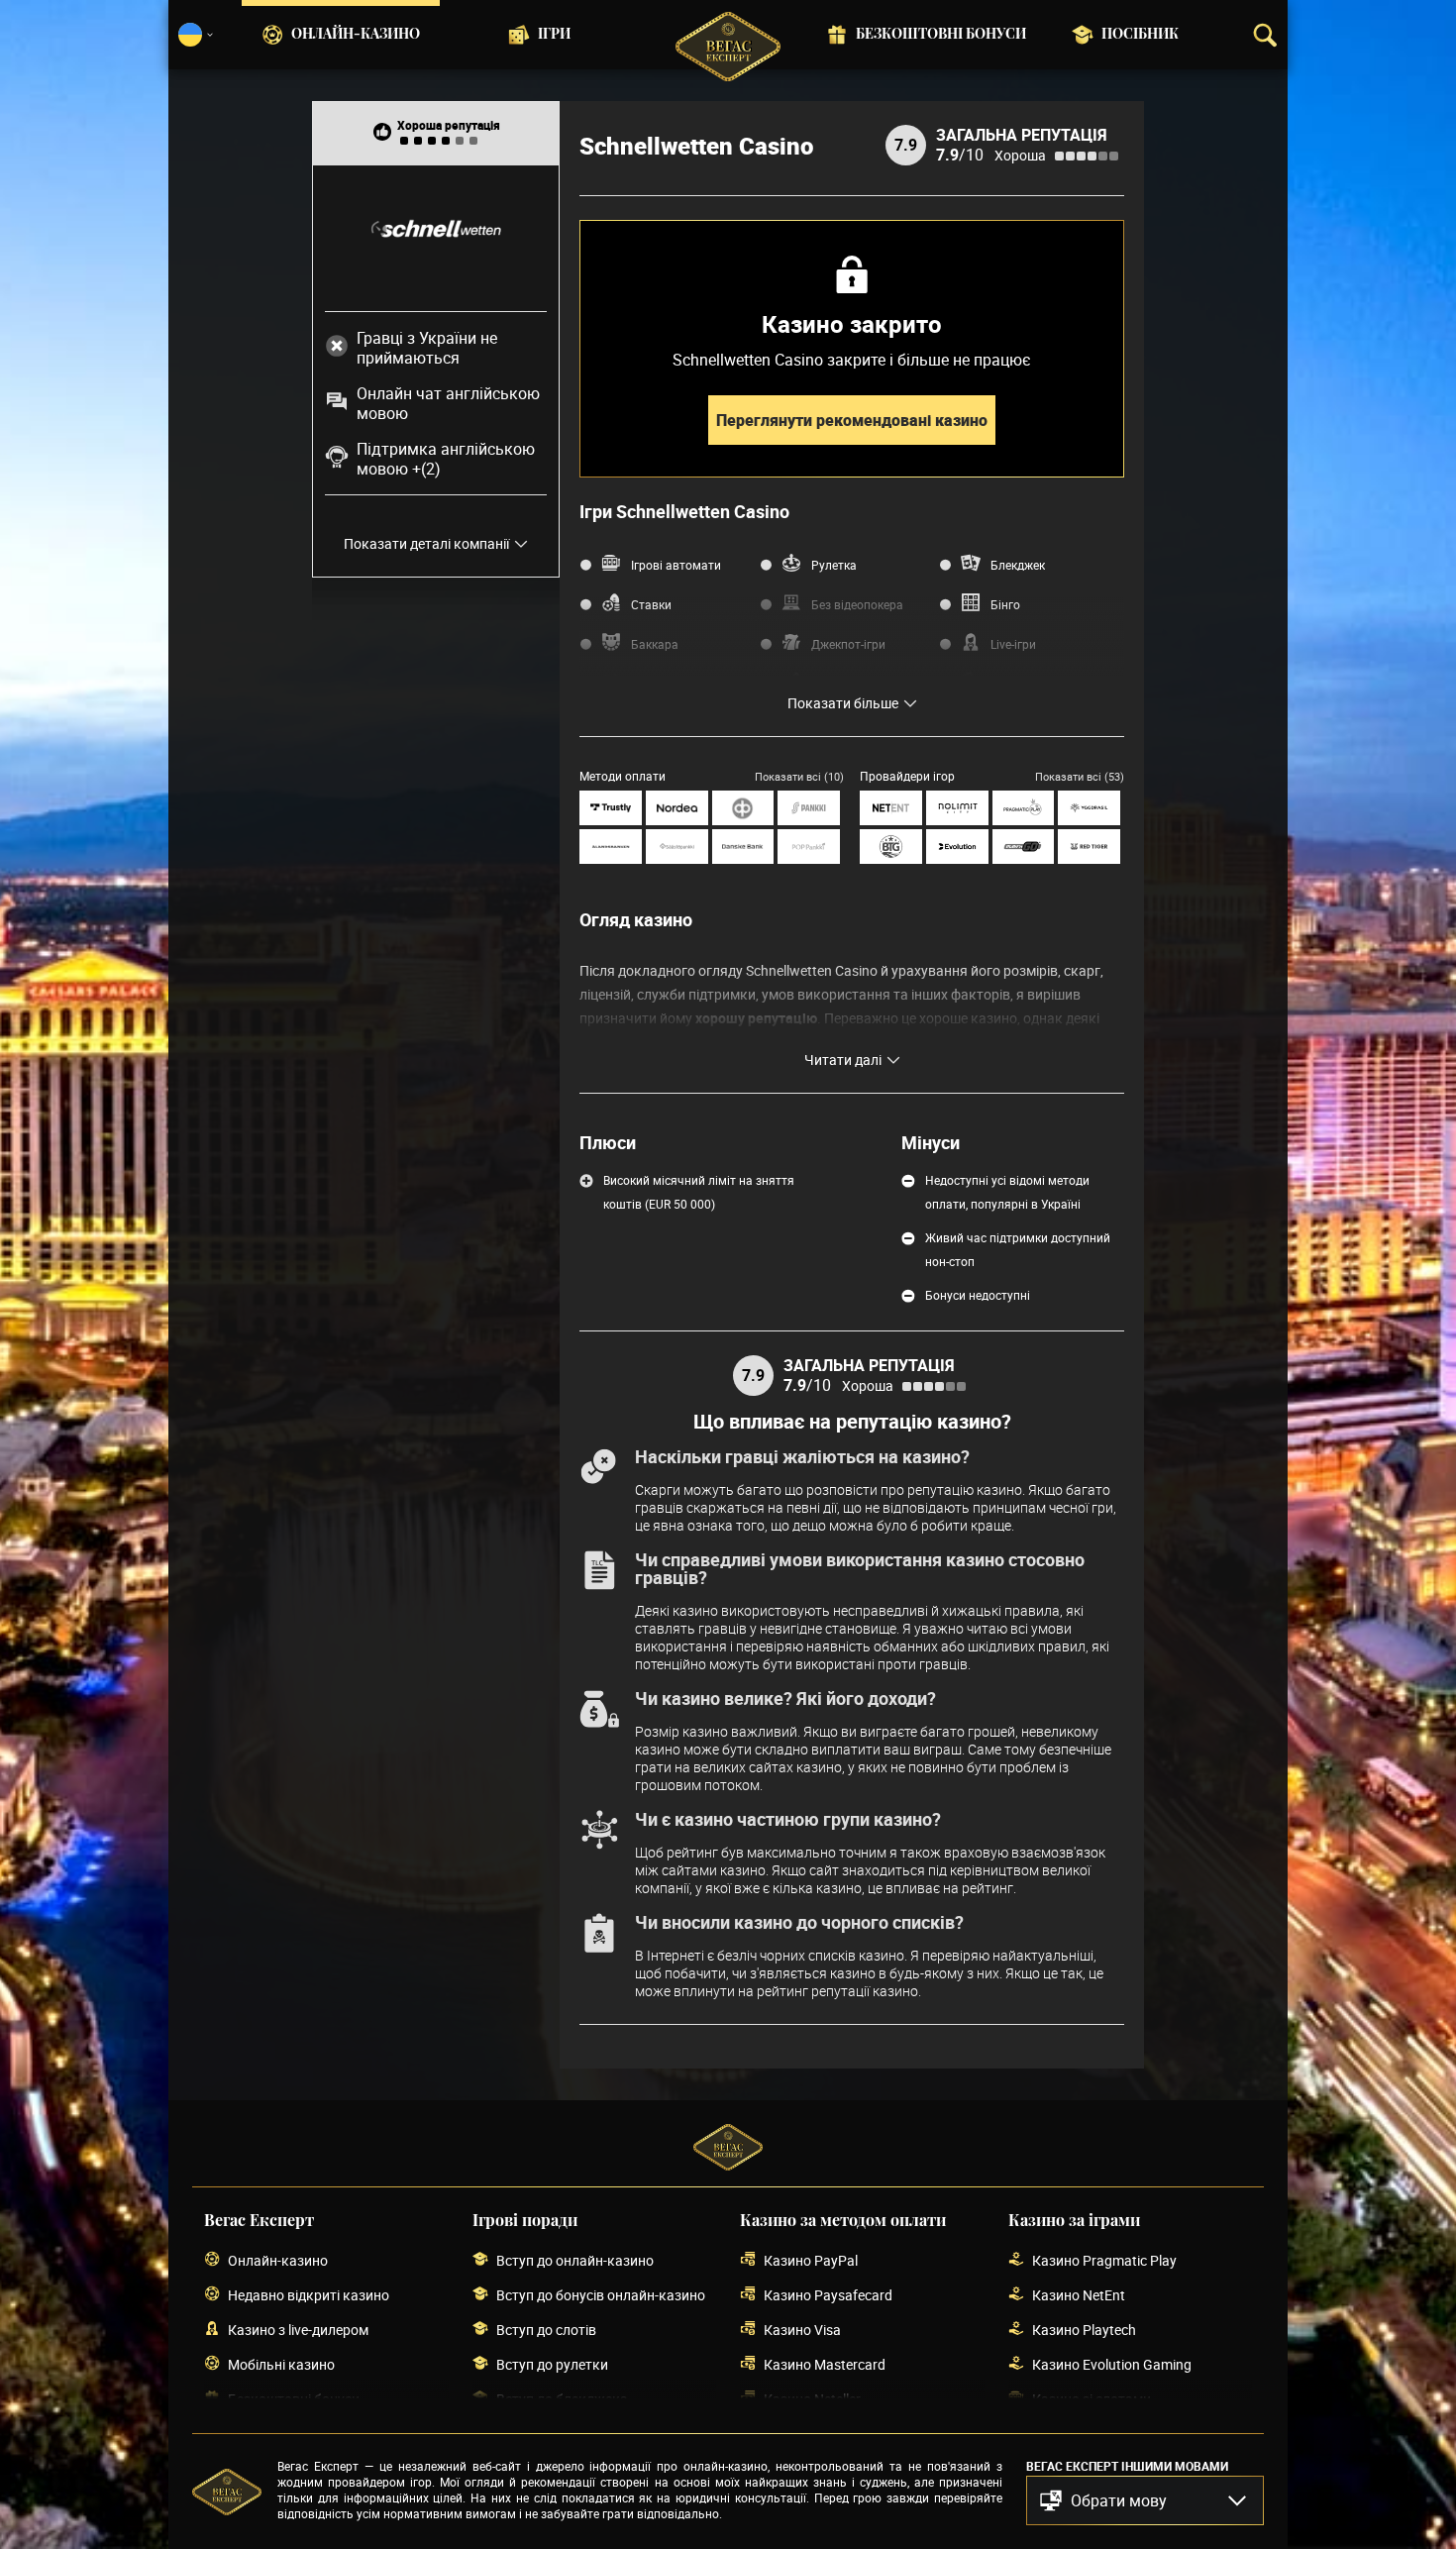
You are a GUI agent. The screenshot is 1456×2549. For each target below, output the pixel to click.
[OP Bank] (743, 808)
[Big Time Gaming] (891, 847)
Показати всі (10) (799, 776)
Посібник (1140, 35)
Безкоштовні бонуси (941, 35)
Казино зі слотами (1092, 2399)
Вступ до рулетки (552, 2364)
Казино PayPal (811, 2260)
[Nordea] (677, 808)
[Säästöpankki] (677, 847)
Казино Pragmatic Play (1104, 2260)
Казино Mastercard (825, 2364)
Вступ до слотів (546, 2330)
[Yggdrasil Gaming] (1089, 808)
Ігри (554, 35)
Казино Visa (802, 2330)
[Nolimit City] (957, 808)
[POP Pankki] (809, 847)
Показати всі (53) (1080, 776)
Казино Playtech (1084, 2330)
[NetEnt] (891, 808)
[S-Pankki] (809, 808)
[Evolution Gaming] (957, 847)
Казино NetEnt (1079, 2295)
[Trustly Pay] (611, 808)
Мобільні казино (281, 2364)
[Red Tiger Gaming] (1089, 847)
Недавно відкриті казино (309, 2295)
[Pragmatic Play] (1024, 808)
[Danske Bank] (743, 847)
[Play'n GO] (1024, 847)
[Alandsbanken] (611, 847)
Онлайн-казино (356, 35)
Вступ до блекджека (562, 2399)
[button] (1145, 2500)
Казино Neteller (812, 2399)
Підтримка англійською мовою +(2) (446, 459)
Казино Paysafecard (828, 2295)
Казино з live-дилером (298, 2330)
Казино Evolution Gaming (1112, 2364)
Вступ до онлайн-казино (575, 2260)
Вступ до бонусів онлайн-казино (601, 2295)
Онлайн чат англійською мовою (448, 403)
